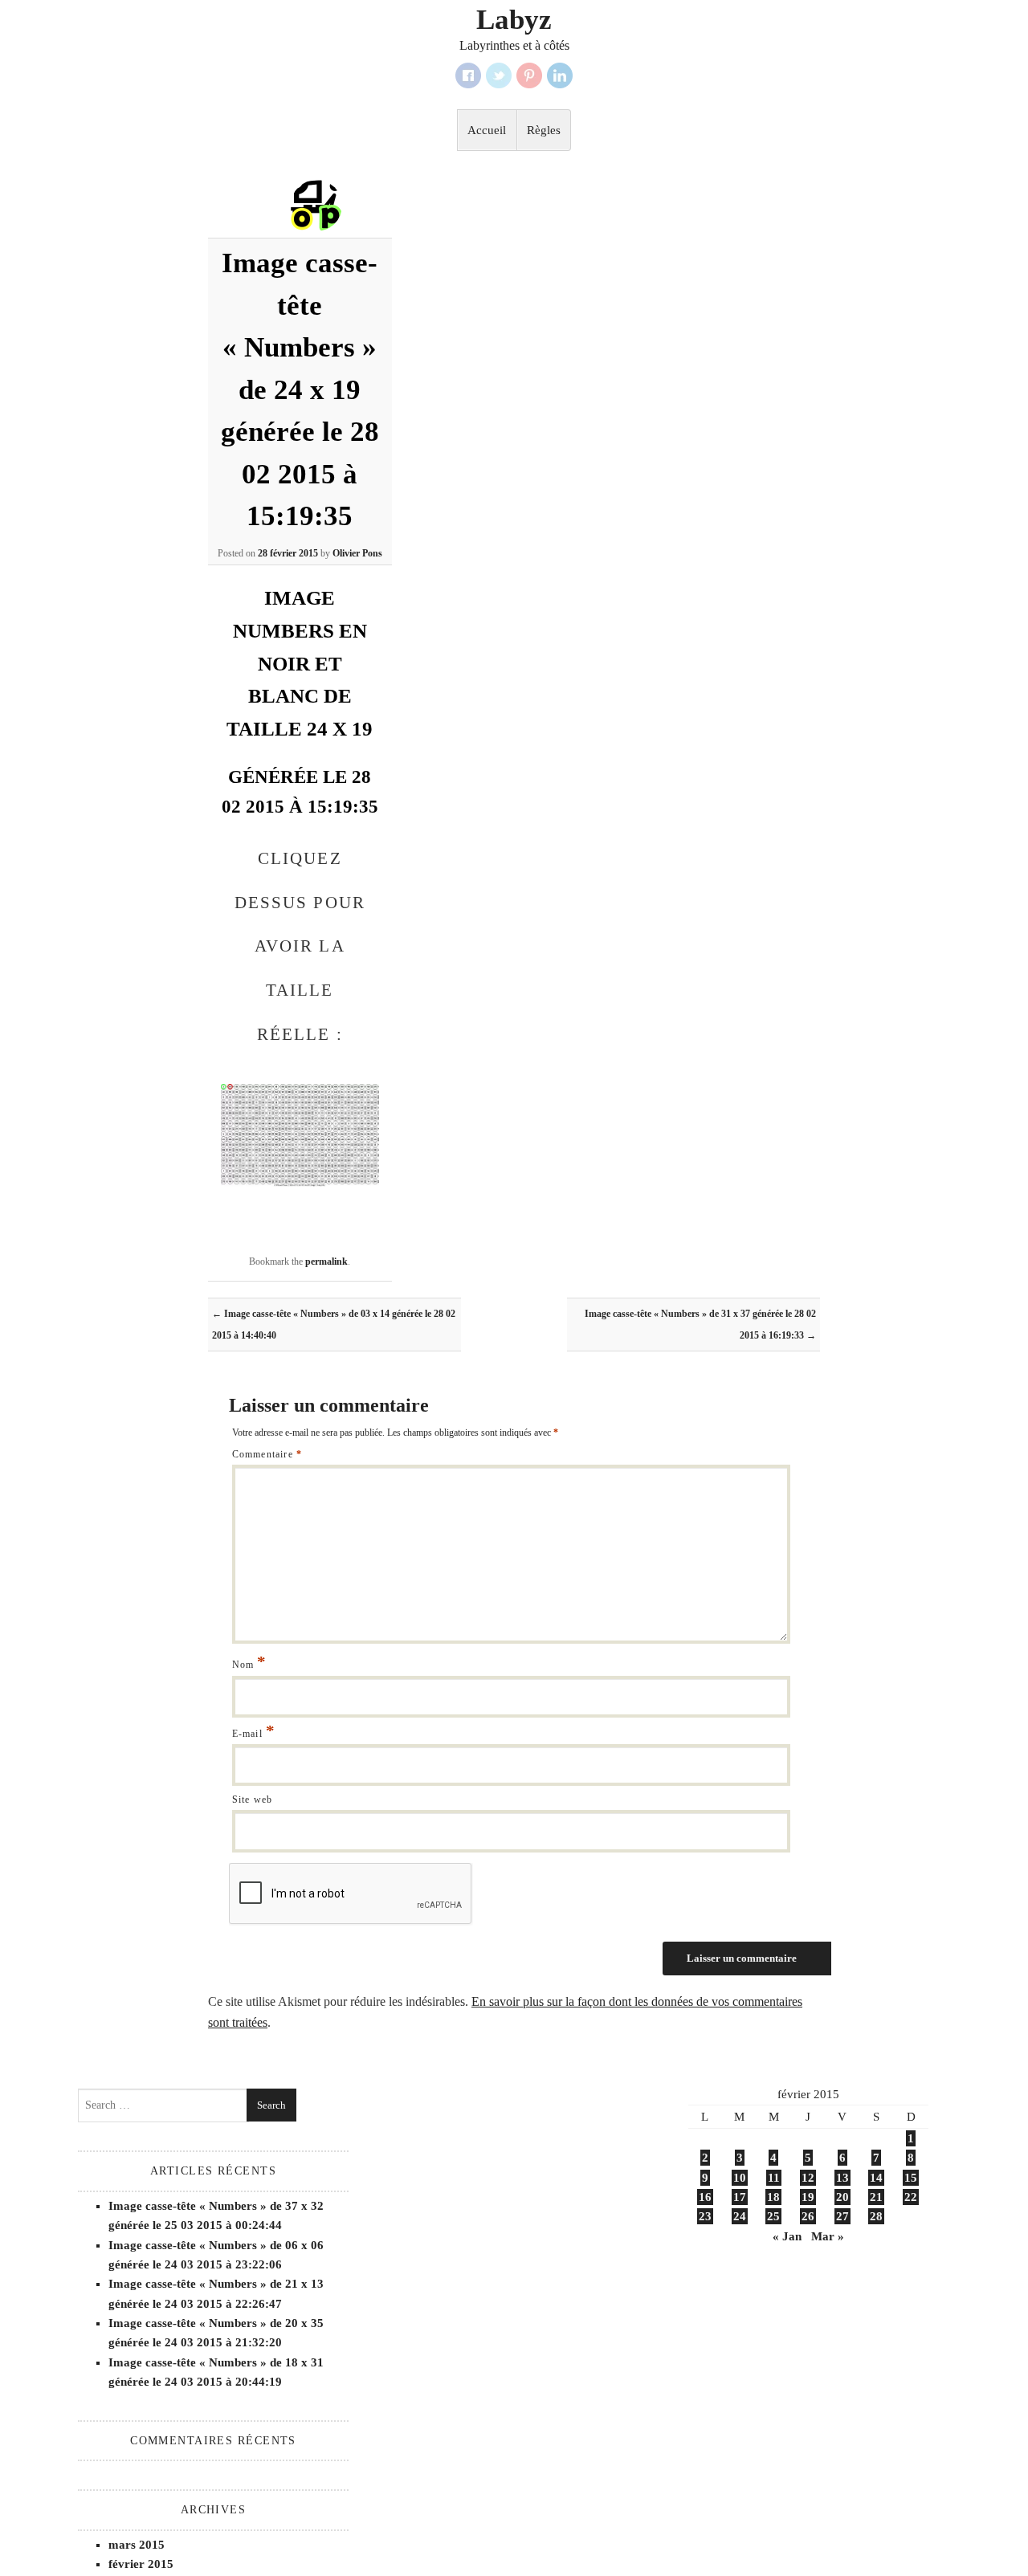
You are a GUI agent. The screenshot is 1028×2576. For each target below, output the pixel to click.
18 (773, 2197)
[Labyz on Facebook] (468, 75)
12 (808, 2178)
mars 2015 (137, 2545)
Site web (253, 1800)
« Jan (787, 2236)
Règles (544, 130)
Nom (250, 1665)
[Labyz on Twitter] (499, 75)
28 (876, 2216)
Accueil (487, 130)
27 (842, 2216)
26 (808, 2216)
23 (705, 2216)
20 (842, 2197)
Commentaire (267, 1454)
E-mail (254, 1734)
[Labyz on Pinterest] (529, 75)
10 (740, 2178)
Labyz (514, 20)
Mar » (828, 2236)
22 (911, 2197)
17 (740, 2197)
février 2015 (141, 2564)
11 (774, 2178)
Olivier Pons (357, 553)
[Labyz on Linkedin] (560, 75)
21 (876, 2197)
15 (911, 2178)
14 (876, 2178)
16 (705, 2197)
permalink (326, 1262)
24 (740, 2216)
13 (842, 2178)
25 (773, 2216)
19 (808, 2197)
